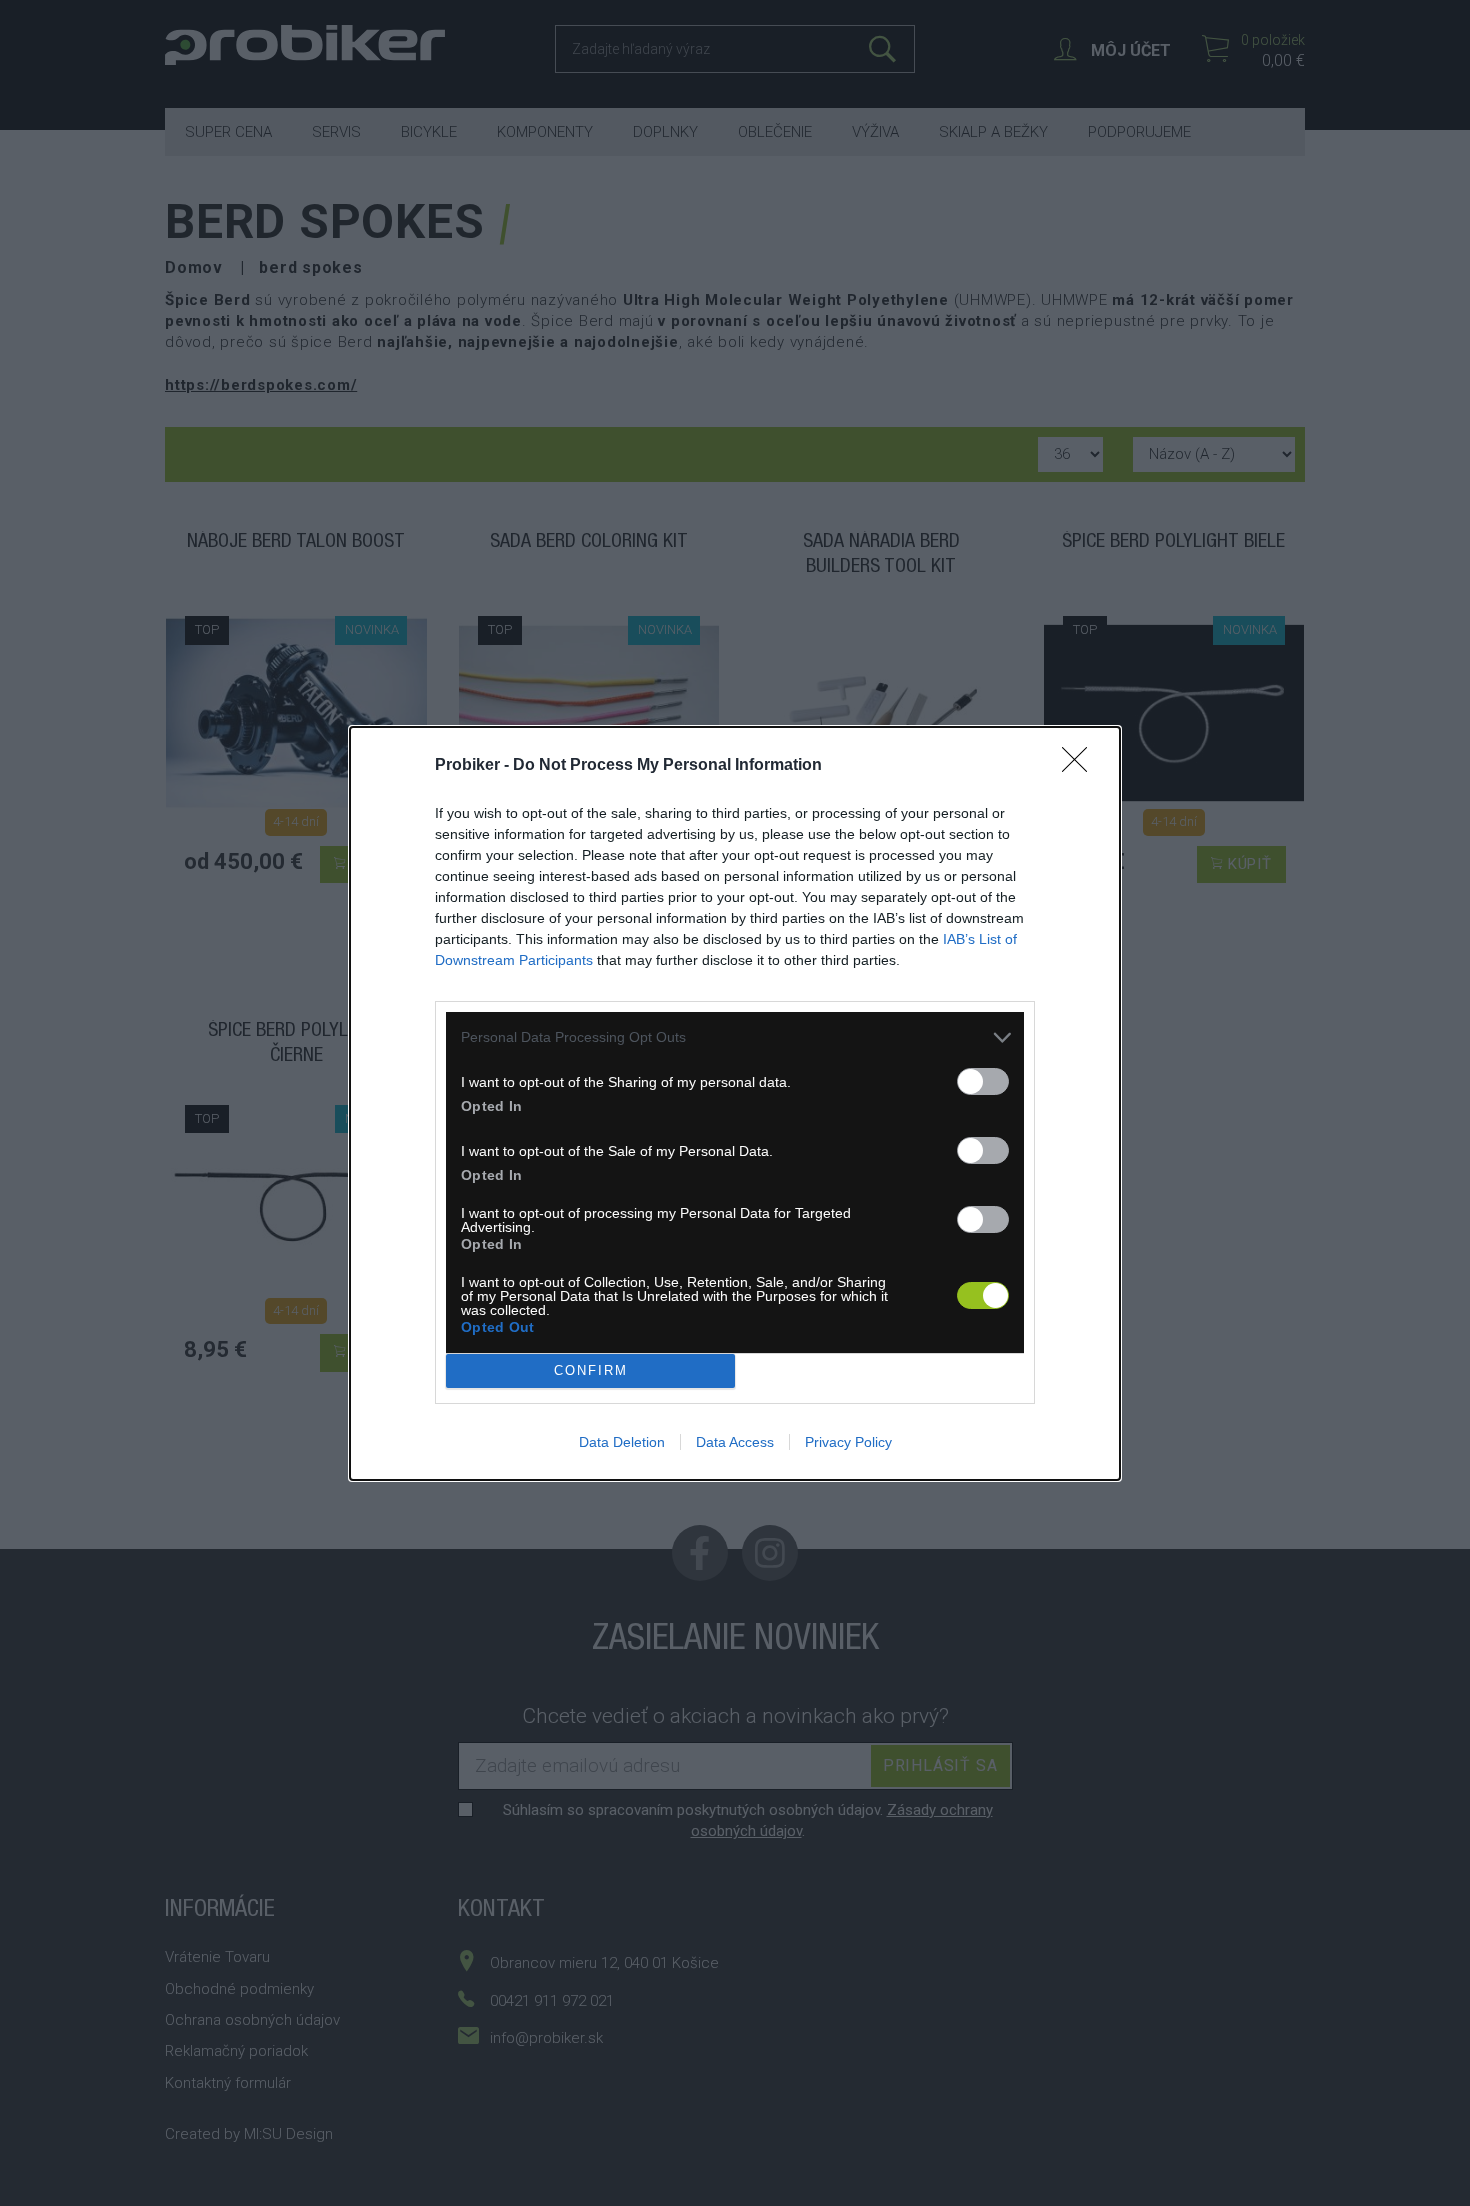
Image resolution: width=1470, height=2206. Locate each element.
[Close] (1081, 766)
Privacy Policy (848, 1442)
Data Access (735, 1442)
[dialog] (735, 1103)
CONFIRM (591, 1370)
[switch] (983, 1081)
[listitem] (735, 1037)
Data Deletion (622, 1442)
